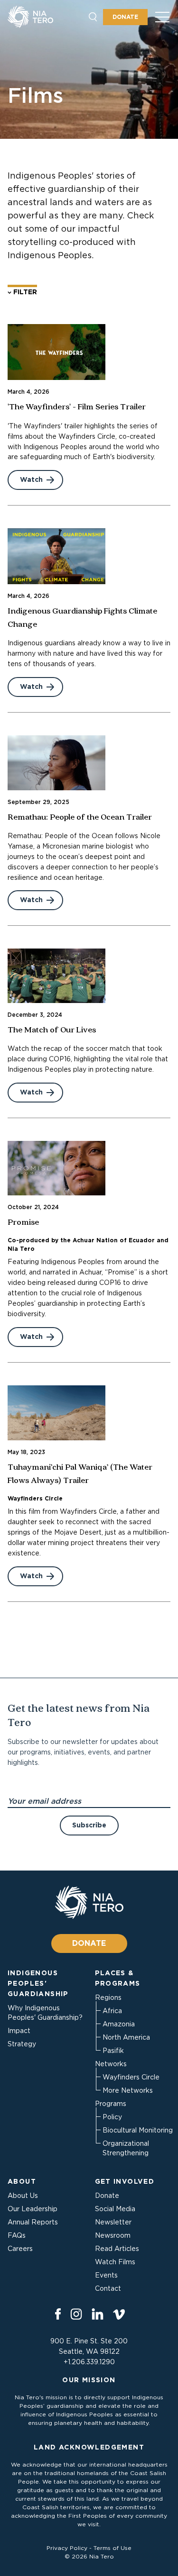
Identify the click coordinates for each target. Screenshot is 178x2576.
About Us (23, 2196)
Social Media (115, 2209)
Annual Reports (33, 2222)
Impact (19, 2031)
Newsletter (113, 2222)
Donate (125, 17)
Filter (24, 292)
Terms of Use (112, 2548)
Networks (111, 2064)
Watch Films (115, 2262)
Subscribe (89, 1825)
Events (106, 2275)
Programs (111, 2104)
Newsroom (113, 2235)
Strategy (22, 2044)
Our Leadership (33, 2209)
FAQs (17, 2235)
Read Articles (117, 2249)
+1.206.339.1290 (89, 2362)
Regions (108, 1998)
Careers (20, 2249)
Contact (108, 2288)
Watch (31, 479)
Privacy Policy (67, 2548)
